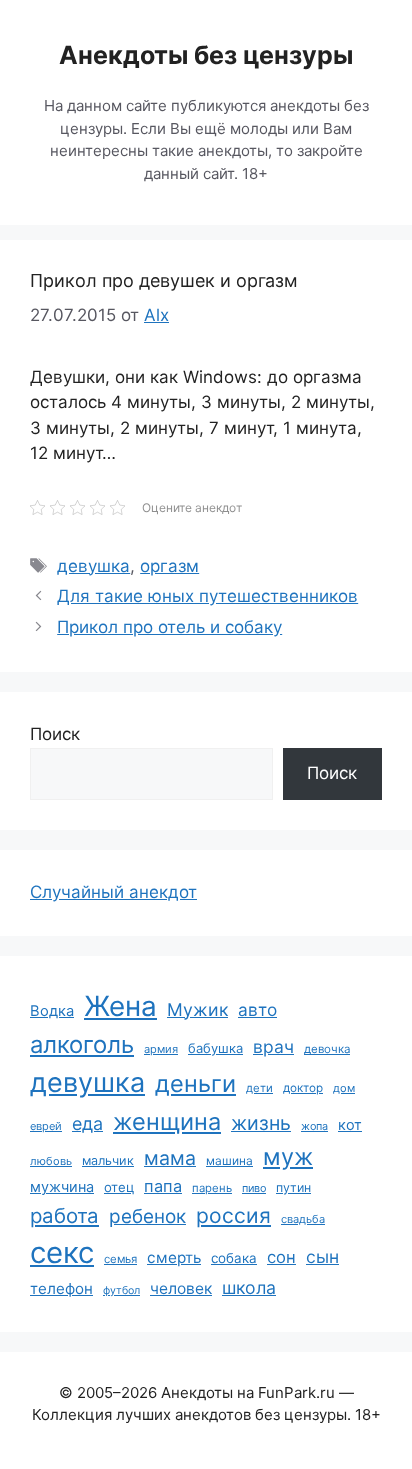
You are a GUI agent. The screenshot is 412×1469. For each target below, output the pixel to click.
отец (119, 1187)
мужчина (62, 1186)
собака (234, 1258)
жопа (314, 1126)
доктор (303, 1088)
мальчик (108, 1160)
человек (181, 1288)
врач (273, 1046)
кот (350, 1124)
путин (293, 1187)
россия (233, 1215)
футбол (121, 1290)
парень (212, 1188)
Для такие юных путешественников (207, 596)
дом (344, 1088)
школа (249, 1287)
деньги (195, 1083)
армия (161, 1049)
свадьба (303, 1219)
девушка (93, 566)
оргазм (169, 566)
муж (288, 1156)
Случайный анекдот (113, 892)
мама (170, 1158)
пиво (254, 1188)
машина (229, 1160)
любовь (51, 1161)
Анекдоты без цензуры (206, 55)
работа (64, 1215)
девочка (327, 1049)
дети (259, 1088)
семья (120, 1259)
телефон (61, 1288)
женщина (167, 1121)
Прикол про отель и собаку (169, 627)
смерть (174, 1257)
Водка (52, 1011)
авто (257, 1009)
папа (163, 1186)
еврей (46, 1126)
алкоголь (82, 1044)
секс (62, 1252)
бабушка (215, 1048)
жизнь (261, 1123)
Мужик (197, 1009)
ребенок (147, 1216)
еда (87, 1123)
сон (281, 1257)
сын (322, 1256)
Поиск (55, 734)
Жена (120, 1006)
